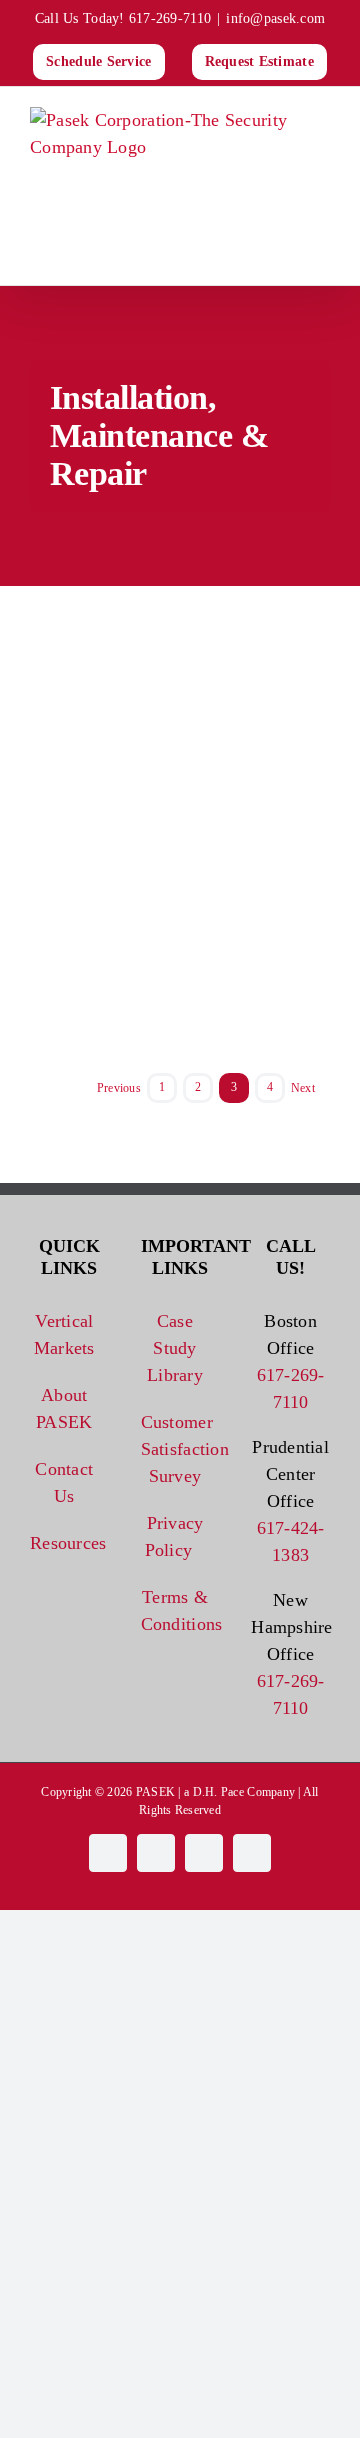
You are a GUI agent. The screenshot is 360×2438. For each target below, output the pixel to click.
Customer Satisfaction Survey (175, 1449)
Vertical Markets (64, 1334)
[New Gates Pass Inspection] (260, 673)
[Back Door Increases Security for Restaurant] (260, 774)
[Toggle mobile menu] (322, 254)
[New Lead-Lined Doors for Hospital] (100, 976)
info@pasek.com (275, 18)
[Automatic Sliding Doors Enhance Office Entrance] (260, 976)
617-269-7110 (170, 18)
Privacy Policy (174, 1536)
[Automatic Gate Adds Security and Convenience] (260, 599)
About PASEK (64, 1408)
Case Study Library (175, 1348)
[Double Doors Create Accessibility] (100, 774)
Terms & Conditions (175, 1610)
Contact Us (64, 1482)
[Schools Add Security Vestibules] (100, 673)
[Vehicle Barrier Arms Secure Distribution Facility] (100, 599)
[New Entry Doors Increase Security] (100, 875)
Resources (64, 1543)
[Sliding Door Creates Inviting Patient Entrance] (260, 875)
